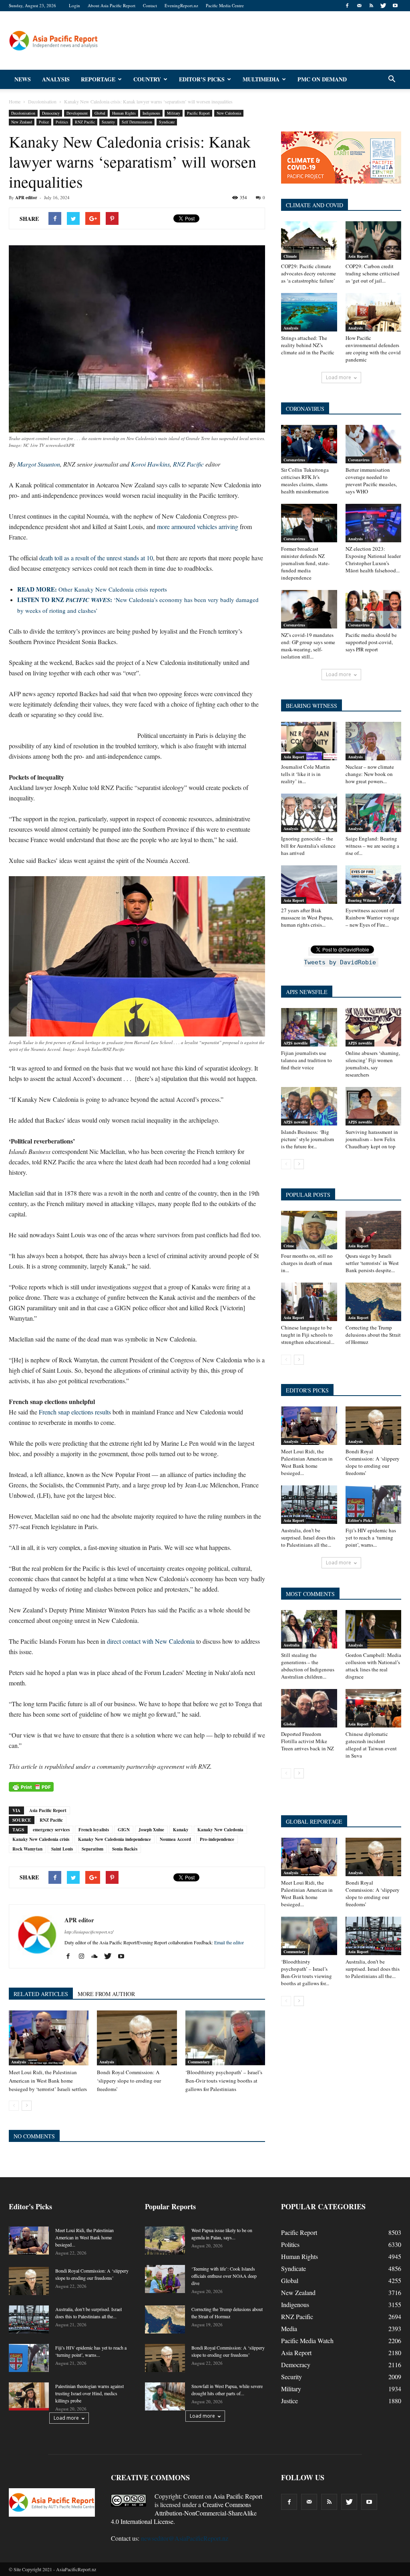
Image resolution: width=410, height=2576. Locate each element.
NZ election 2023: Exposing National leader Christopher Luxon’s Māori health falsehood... (373, 560)
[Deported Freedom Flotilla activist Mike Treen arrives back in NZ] (309, 1708)
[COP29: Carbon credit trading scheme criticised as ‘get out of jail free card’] (374, 240)
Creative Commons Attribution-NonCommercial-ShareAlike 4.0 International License (184, 2513)
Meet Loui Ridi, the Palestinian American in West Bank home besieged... (307, 1462)
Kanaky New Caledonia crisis (41, 1839)
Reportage (98, 79)
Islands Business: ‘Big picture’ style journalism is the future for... (307, 1139)
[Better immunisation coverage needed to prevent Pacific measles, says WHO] (374, 444)
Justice (289, 2401)
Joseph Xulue (151, 1830)
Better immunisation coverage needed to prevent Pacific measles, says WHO (371, 481)
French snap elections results (75, 1412)
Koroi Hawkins (150, 464)
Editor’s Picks (202, 79)
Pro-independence (217, 1839)
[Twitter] (383, 6)
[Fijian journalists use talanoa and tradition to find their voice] (309, 1027)
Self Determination (137, 122)
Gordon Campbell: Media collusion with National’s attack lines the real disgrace (373, 1666)
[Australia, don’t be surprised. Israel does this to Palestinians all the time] (309, 1505)
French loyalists (94, 1830)
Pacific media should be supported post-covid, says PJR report (371, 642)
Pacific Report (198, 113)
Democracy (51, 113)
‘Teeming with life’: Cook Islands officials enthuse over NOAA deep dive (224, 2276)
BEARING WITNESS (312, 706)
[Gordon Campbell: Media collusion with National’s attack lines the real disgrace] (374, 1629)
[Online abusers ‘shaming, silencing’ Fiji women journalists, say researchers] (374, 1027)
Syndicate (167, 122)
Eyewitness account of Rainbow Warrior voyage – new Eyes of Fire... (372, 917)
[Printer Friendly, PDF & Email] (31, 1787)
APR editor (26, 198)
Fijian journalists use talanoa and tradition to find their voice (306, 1060)
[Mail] (359, 6)
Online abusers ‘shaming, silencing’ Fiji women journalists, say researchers (373, 1064)
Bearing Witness (362, 900)
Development (77, 113)
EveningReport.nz (181, 5)
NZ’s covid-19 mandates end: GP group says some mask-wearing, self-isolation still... (308, 646)
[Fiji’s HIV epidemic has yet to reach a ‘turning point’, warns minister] (374, 1505)
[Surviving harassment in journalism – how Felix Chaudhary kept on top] (374, 1106)
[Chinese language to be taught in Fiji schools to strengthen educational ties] (309, 1302)
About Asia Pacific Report (112, 5)
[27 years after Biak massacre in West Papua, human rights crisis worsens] (309, 885)
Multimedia (261, 79)
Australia (291, 1645)
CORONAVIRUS (305, 409)
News (23, 79)
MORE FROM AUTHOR (106, 1994)
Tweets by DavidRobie (340, 962)
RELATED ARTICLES (41, 1994)
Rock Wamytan (27, 1849)
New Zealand (22, 122)
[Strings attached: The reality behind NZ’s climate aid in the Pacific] (309, 312)
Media (289, 2329)
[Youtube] (395, 6)
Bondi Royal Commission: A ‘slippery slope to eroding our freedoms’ (129, 2081)
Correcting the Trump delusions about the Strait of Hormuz (373, 1335)
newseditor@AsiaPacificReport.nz (185, 2538)
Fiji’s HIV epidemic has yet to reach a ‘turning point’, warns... (371, 1538)
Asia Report (358, 256)
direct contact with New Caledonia (151, 1641)
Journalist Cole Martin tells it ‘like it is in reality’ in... (305, 774)
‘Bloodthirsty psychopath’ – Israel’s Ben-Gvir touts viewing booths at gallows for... (306, 1972)
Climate (290, 256)
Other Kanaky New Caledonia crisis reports (92, 589)
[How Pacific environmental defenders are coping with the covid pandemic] (374, 312)
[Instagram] (84, 1956)
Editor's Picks (360, 1520)
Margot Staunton (39, 464)
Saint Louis (62, 1849)
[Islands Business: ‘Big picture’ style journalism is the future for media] (309, 1106)
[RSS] (371, 6)
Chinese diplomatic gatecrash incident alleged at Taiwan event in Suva (371, 1745)
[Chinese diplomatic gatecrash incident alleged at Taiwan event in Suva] (374, 1708)
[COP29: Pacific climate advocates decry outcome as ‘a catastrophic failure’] (309, 240)
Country (147, 79)
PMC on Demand (322, 79)
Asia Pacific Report (48, 1810)
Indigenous (151, 113)
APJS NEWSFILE (307, 992)
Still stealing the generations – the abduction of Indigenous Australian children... (308, 1666)
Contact (150, 5)
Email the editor (229, 1942)
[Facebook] (347, 6)
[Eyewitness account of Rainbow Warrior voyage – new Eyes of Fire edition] (374, 885)
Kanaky (181, 1830)
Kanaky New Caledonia (220, 1830)
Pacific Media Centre (225, 5)
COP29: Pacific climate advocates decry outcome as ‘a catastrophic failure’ (309, 273)
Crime (289, 1246)
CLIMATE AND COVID (315, 205)
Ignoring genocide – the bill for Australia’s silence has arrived (308, 846)
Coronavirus (294, 460)
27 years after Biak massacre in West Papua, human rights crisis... (307, 917)
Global (100, 113)
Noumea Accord (175, 1839)
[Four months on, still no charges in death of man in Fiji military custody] (309, 1230)
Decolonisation (23, 113)
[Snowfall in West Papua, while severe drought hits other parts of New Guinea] (165, 2396)
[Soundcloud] (97, 1956)
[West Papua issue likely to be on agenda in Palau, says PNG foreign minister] (165, 2241)
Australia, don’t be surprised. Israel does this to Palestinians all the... (308, 1538)
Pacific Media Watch (307, 2341)
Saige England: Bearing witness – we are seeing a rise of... (372, 846)
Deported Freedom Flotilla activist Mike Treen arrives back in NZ (307, 1741)
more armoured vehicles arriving (198, 526)
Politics (62, 122)
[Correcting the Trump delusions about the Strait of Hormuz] (374, 1302)
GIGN (124, 1830)
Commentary (199, 2062)
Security (108, 122)
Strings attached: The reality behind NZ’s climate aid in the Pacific (308, 345)
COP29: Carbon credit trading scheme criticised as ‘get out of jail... (373, 273)
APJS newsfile (295, 1043)
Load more (339, 377)
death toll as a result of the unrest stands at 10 (96, 558)
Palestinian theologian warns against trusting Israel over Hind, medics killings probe (89, 2393)
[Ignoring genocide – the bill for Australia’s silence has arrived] (309, 813)
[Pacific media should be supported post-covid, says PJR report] (374, 609)
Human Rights (124, 113)
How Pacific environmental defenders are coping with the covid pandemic (373, 349)
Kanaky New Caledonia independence (115, 1839)
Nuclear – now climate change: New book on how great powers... (370, 774)
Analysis (56, 79)
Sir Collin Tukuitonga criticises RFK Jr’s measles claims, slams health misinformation (305, 481)
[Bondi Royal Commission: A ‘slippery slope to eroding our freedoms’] (137, 2038)
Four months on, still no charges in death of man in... (307, 1263)
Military (174, 113)
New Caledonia (229, 113)
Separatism (92, 1849)
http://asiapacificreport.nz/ (89, 1932)
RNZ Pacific (85, 122)
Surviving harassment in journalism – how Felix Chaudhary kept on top (372, 1139)
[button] (392, 79)
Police (44, 122)
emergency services (51, 1830)
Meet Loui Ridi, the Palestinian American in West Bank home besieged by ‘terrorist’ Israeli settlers (48, 2081)
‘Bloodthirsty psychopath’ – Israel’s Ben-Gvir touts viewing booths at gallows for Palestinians (224, 2081)
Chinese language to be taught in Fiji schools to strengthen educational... (308, 1335)
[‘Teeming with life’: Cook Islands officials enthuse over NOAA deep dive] (165, 2279)
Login (74, 5)
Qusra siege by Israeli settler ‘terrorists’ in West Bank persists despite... (372, 1263)
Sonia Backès (125, 1849)
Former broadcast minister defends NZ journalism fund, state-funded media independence (305, 563)
